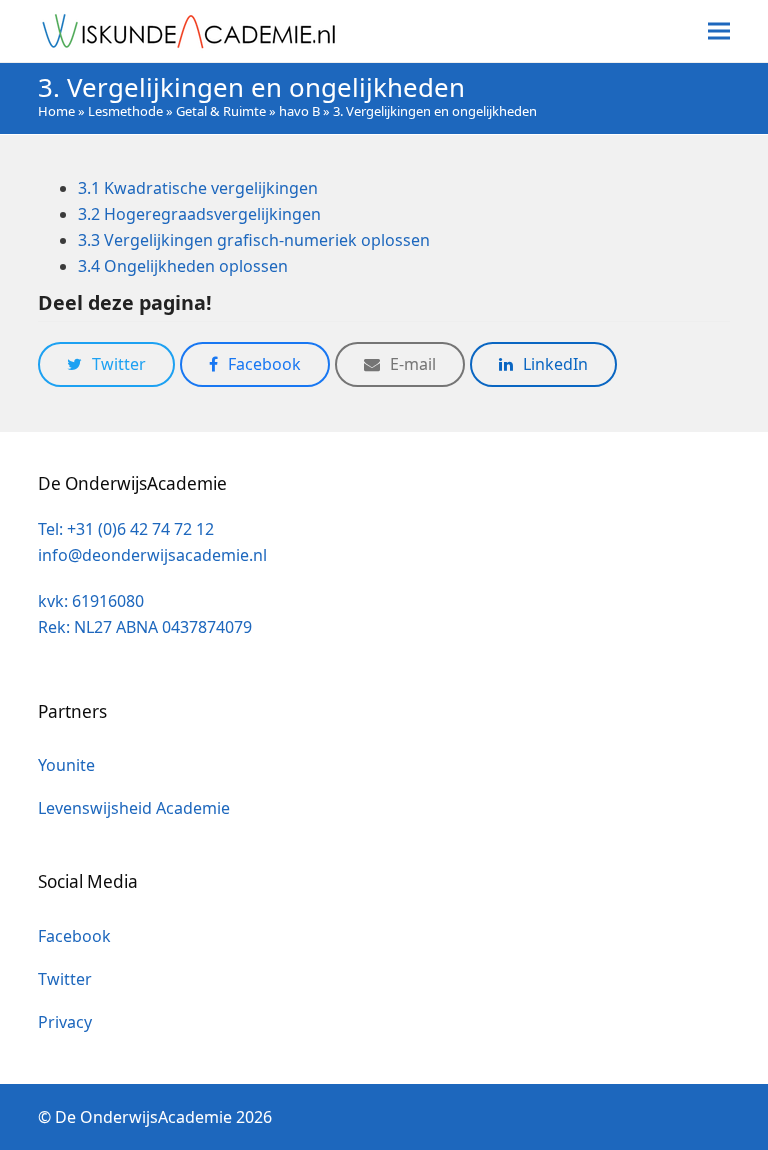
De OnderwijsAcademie (143, 1117)
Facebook (74, 936)
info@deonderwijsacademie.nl (152, 555)
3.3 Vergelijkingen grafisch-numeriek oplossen (254, 240)
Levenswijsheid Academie (134, 808)
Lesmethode (125, 111)
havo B (299, 111)
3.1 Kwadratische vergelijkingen (198, 188)
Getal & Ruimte (221, 111)
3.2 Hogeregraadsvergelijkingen (199, 214)
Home (56, 111)
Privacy (65, 1022)
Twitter (65, 979)
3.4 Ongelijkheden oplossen (183, 266)
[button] (719, 31)
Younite (66, 765)
